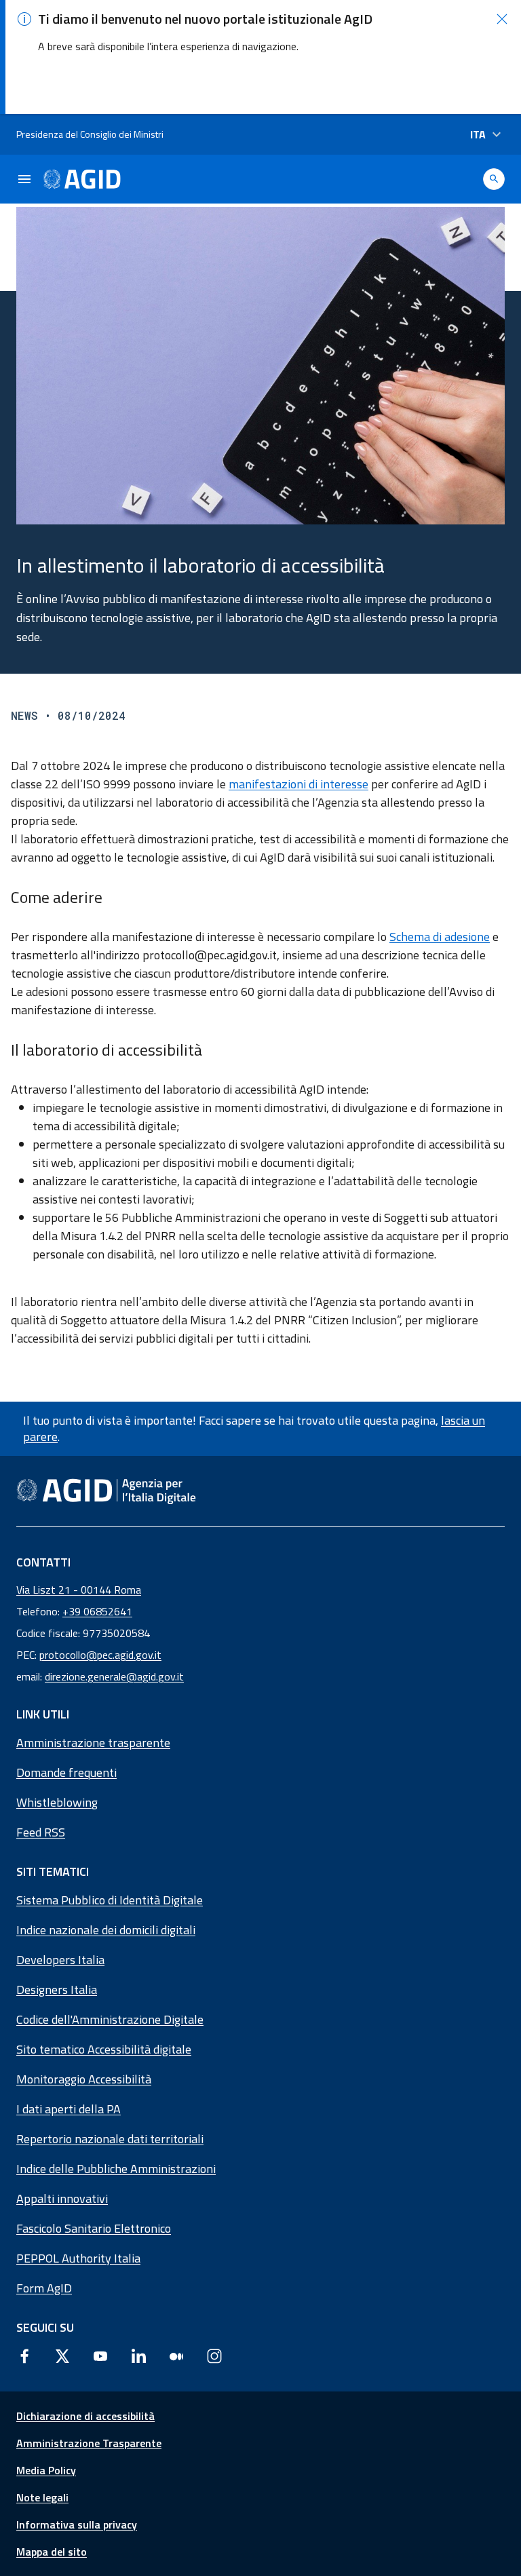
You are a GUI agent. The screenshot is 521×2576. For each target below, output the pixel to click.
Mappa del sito (52, 2552)
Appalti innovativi (62, 2198)
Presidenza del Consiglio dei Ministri (90, 134)
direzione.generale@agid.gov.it (114, 1676)
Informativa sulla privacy (77, 2524)
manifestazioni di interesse (298, 784)
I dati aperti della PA (69, 2109)
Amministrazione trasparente (93, 1743)
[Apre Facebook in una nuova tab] (24, 2356)
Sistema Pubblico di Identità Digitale (110, 1900)
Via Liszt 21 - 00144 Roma (79, 1590)
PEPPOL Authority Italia (78, 2258)
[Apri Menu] (24, 179)
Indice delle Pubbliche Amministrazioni (116, 2169)
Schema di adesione (440, 937)
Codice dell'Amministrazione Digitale (110, 2019)
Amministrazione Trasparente (89, 2443)
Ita (478, 134)
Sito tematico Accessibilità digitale (104, 2049)
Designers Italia (57, 1989)
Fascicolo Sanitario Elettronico (94, 2228)
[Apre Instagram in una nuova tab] (214, 2356)
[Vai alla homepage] (82, 179)
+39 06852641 (97, 1611)
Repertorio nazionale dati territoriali (110, 2139)
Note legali (42, 2497)
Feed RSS (41, 1832)
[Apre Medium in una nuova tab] (176, 2356)
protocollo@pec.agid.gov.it (100, 1655)
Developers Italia (60, 1960)
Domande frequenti (66, 1772)
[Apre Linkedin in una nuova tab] (138, 2356)
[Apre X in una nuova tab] (62, 2356)
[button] (502, 19)
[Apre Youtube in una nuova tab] (100, 2356)
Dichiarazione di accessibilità (85, 2416)
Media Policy (46, 2470)
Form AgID (44, 2288)
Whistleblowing (57, 1802)
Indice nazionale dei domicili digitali (106, 1930)
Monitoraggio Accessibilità (84, 2079)
